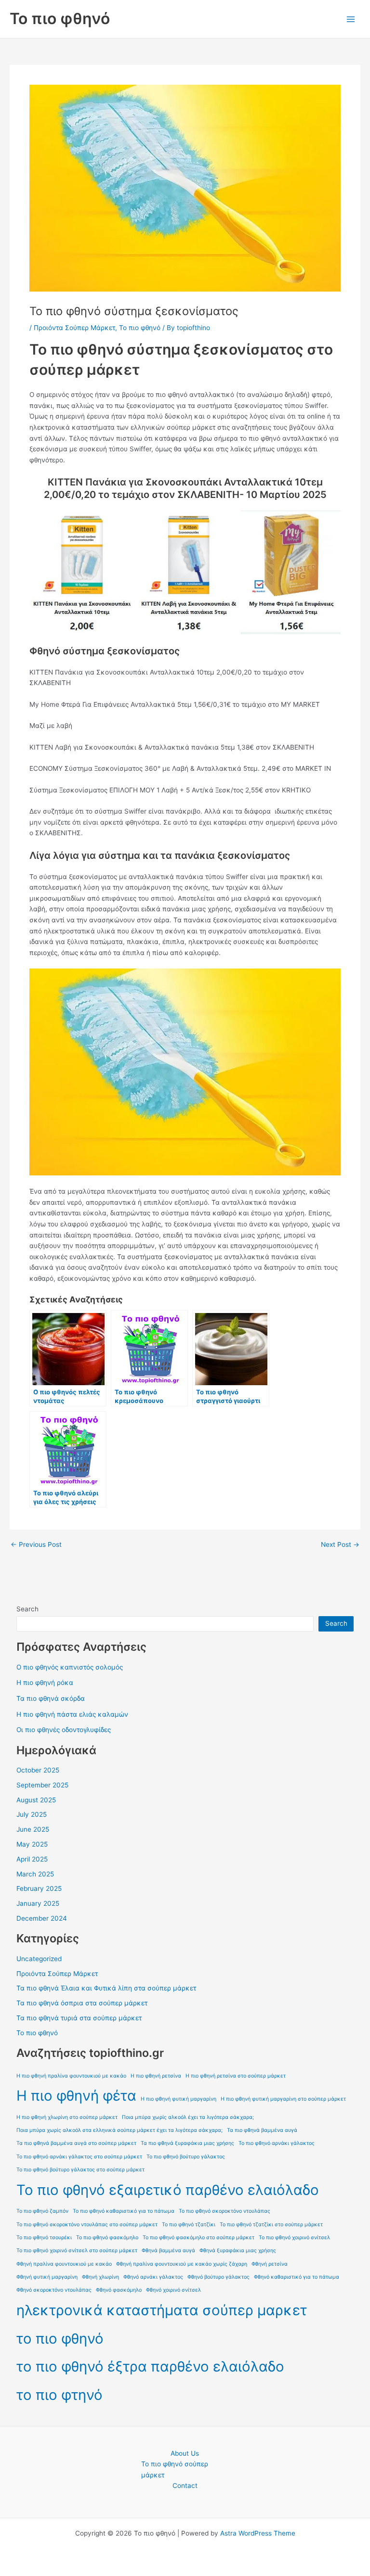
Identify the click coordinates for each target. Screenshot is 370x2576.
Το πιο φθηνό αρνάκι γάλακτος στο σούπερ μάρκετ (79, 2157)
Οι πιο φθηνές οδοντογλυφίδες (64, 1730)
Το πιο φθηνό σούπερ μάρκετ (175, 2469)
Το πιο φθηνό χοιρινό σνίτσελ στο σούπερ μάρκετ (77, 2251)
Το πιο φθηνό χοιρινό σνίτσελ (294, 2238)
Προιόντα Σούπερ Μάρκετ (74, 328)
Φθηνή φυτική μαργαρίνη (47, 2277)
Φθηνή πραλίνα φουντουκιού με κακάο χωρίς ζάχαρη (182, 2264)
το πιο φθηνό (60, 2339)
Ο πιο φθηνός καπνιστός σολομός (70, 1667)
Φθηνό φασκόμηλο (119, 2290)
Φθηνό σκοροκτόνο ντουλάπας (54, 2290)
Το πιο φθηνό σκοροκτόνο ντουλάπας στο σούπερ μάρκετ (87, 2225)
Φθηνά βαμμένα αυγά (168, 2251)
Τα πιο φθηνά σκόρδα (51, 1698)
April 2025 (32, 1859)
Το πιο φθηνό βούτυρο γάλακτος (186, 2157)
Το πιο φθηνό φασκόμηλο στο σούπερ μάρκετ (198, 2238)
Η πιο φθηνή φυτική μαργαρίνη (178, 2099)
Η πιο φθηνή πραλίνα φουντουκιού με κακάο (71, 2076)
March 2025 (35, 1874)
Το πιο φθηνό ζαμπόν (42, 2211)
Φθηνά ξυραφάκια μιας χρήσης (238, 2251)
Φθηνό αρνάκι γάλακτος (153, 2277)
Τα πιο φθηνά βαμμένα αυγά (262, 2130)
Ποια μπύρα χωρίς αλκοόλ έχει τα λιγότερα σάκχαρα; (188, 2117)
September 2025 (42, 1785)
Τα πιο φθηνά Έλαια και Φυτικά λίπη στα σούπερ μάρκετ (106, 1988)
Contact (185, 2486)
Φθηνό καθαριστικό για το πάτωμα (297, 2277)
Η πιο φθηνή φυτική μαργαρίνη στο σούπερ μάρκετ (283, 2099)
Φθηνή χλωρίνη (100, 2277)
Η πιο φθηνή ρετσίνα (156, 2076)
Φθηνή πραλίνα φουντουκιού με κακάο (64, 2264)
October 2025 (38, 1770)
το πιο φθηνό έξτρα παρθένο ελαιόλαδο (150, 2366)
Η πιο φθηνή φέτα (76, 2096)
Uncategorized (39, 1959)
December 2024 (42, 1918)
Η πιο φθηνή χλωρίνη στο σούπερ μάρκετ (67, 2117)
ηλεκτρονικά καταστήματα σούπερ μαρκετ (162, 2310)
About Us (185, 2453)
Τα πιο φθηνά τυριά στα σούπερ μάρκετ (79, 2018)
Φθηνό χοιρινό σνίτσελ (173, 2290)
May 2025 (32, 1844)
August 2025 (36, 1800)
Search (27, 1609)
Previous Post (36, 1545)
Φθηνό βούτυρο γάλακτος (218, 2277)
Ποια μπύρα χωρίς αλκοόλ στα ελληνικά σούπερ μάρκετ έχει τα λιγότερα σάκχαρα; (119, 2130)
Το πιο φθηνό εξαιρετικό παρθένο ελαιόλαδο (168, 2190)
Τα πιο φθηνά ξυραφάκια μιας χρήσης (187, 2143)
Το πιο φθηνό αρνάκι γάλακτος (277, 2143)
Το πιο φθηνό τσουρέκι (44, 2238)
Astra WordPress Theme (258, 2533)
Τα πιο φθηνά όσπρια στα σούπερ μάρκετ (82, 2003)
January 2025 (38, 1903)
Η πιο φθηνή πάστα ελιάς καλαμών (72, 1714)
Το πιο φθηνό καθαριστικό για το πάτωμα (124, 2211)
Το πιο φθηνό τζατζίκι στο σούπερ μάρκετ (271, 2225)
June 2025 (33, 1829)
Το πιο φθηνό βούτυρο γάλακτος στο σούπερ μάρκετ (80, 2170)
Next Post (340, 1545)
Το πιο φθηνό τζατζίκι (189, 2225)
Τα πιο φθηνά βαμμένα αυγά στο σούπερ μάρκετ (76, 2143)
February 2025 (39, 1888)
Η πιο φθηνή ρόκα (45, 1683)
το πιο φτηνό (59, 2395)
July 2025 (32, 1814)
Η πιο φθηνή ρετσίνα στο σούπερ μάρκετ (236, 2076)
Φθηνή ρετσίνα (270, 2264)
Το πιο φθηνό (60, 19)
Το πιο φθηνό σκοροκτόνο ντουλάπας (225, 2211)
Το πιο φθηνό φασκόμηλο (107, 2238)
